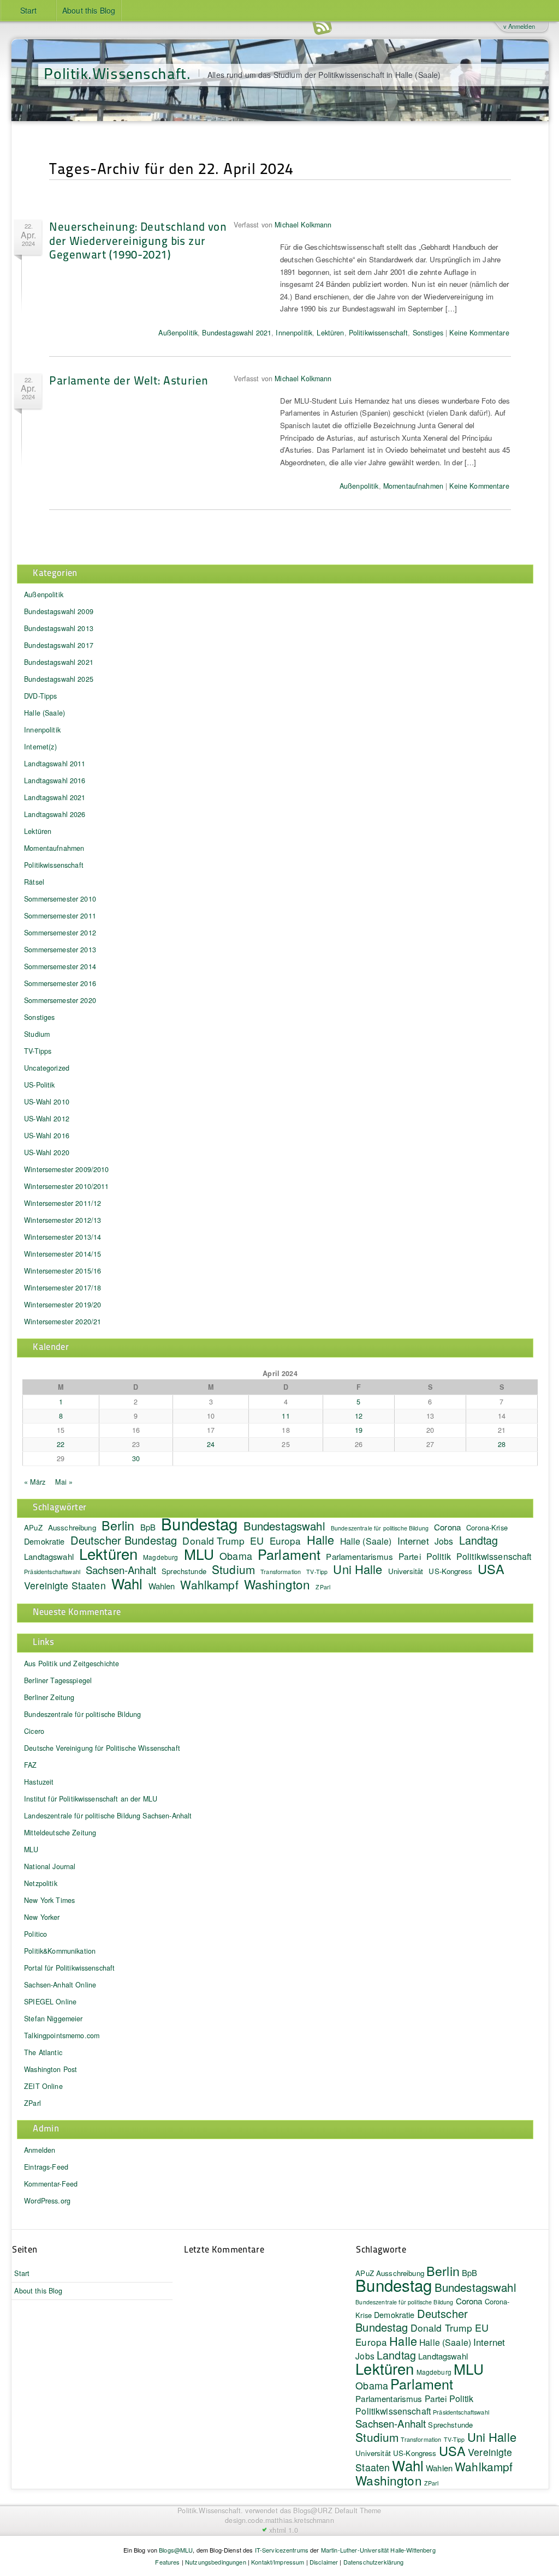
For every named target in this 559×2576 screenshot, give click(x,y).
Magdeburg (160, 1557)
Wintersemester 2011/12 (63, 1203)
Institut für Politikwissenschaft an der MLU (91, 1799)
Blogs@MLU (176, 2550)
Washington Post (50, 2069)
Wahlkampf (209, 1584)
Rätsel (34, 882)
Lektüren (330, 333)
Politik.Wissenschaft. (117, 73)
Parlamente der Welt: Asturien (129, 380)
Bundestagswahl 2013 (59, 628)
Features (167, 2562)
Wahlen (162, 1586)
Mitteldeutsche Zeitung (60, 1833)
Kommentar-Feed (51, 2184)
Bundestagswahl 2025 (59, 679)
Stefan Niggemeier (53, 2019)
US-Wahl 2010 (47, 1102)
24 (211, 1444)
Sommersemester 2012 (60, 933)
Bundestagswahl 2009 (59, 611)
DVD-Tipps (40, 696)
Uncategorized (47, 1068)
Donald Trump (213, 1541)
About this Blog (89, 10)
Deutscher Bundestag (124, 1540)
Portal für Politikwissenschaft (69, 1968)
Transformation (281, 1572)
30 (136, 1458)
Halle (321, 1539)
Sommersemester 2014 (60, 966)
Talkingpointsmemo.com (62, 2035)
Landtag (479, 1540)
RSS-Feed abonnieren (322, 27)
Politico (35, 1934)
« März (35, 1482)
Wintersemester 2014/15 (63, 1254)
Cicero (34, 1731)
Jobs (444, 1541)
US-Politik (39, 1085)
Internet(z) (40, 747)
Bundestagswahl (284, 1526)
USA (491, 1569)
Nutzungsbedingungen (216, 2562)
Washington (277, 1584)
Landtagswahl (49, 1556)
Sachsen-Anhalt (121, 1570)
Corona (447, 1527)
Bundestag (199, 1523)
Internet (413, 1541)
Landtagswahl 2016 (55, 780)
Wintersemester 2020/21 (63, 1322)
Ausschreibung (72, 1527)
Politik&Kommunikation (60, 1951)
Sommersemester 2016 (60, 983)
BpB (148, 1527)
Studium (37, 1034)
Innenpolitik (294, 333)
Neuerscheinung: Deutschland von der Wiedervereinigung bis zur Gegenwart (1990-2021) (138, 240)
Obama (236, 1556)
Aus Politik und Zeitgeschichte (72, 1664)
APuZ (33, 1527)
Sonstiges (428, 333)
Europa (286, 1541)
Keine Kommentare (479, 333)
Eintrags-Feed (46, 2167)
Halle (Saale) (44, 713)
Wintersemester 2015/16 (63, 1271)
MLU (199, 1554)
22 (61, 1444)
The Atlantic (43, 2052)
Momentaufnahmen (413, 486)
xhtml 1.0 (284, 2530)
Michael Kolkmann (303, 225)
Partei (410, 1556)
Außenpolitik (178, 333)
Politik (439, 1556)
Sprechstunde (184, 1571)
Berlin (118, 1525)
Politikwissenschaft (379, 333)
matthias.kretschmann (300, 2520)
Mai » (64, 1482)
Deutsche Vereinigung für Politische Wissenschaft (102, 1748)
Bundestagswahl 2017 (59, 645)
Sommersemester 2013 (60, 950)
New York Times (49, 1900)
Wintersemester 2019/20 (63, 1305)
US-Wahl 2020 (47, 1152)
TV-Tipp (317, 1572)
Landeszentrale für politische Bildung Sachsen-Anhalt (108, 1816)
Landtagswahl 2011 (55, 764)
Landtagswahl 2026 (55, 814)
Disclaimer (324, 2562)
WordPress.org (47, 2201)
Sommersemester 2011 (60, 916)
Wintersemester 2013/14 (63, 1237)
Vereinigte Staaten (65, 1585)
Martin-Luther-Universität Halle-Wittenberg (378, 2550)
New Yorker (42, 1917)
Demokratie (44, 1541)
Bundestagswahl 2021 (237, 333)
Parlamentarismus (359, 1556)
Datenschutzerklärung (374, 2562)
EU (257, 1540)
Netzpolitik (41, 1883)
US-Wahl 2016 (47, 1136)
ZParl (323, 1587)
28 (502, 1444)
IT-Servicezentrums (282, 2550)
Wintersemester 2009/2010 (66, 1169)
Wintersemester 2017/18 (63, 1288)
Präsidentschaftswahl (52, 1572)
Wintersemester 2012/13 (63, 1220)
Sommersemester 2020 (60, 1000)
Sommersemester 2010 (60, 899)
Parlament (289, 1554)
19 (359, 1430)
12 (359, 1416)
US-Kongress (450, 1571)
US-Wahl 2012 (47, 1119)
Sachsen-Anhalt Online (60, 1985)
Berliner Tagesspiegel (58, 1680)
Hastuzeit (39, 1782)
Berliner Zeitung (49, 1697)
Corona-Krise (487, 1527)
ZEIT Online (43, 2086)
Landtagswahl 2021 (55, 797)
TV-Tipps (38, 1051)
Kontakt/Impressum (278, 2562)
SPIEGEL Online (50, 2002)
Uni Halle (358, 1569)
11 (286, 1416)
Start (29, 10)
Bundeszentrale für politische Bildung (380, 1528)
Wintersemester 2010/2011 (66, 1186)
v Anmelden (519, 26)
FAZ (30, 1765)
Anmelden (40, 2150)
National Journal (50, 1866)
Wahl (127, 1583)
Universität (406, 1571)
